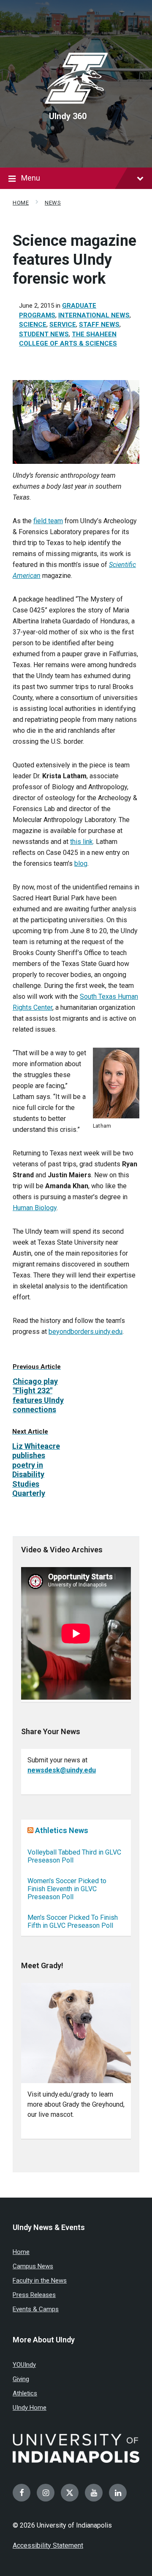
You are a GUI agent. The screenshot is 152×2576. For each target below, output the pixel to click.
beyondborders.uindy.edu (85, 1332)
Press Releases (34, 2295)
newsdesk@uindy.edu (62, 1770)
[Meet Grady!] (76, 2033)
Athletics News (62, 1830)
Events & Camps (36, 2309)
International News (94, 315)
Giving (21, 2379)
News (53, 203)
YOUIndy (24, 2365)
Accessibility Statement (48, 2545)
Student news (44, 334)
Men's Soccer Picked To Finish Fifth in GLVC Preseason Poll (73, 1921)
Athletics (25, 2393)
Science (33, 325)
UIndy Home (30, 2408)
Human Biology (35, 1208)
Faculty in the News (40, 2281)
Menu (31, 178)
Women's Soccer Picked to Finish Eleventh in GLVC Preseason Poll (67, 1889)
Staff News (99, 325)
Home (21, 203)
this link (81, 842)
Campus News (33, 2266)
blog (81, 864)
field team (48, 521)
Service (63, 325)
